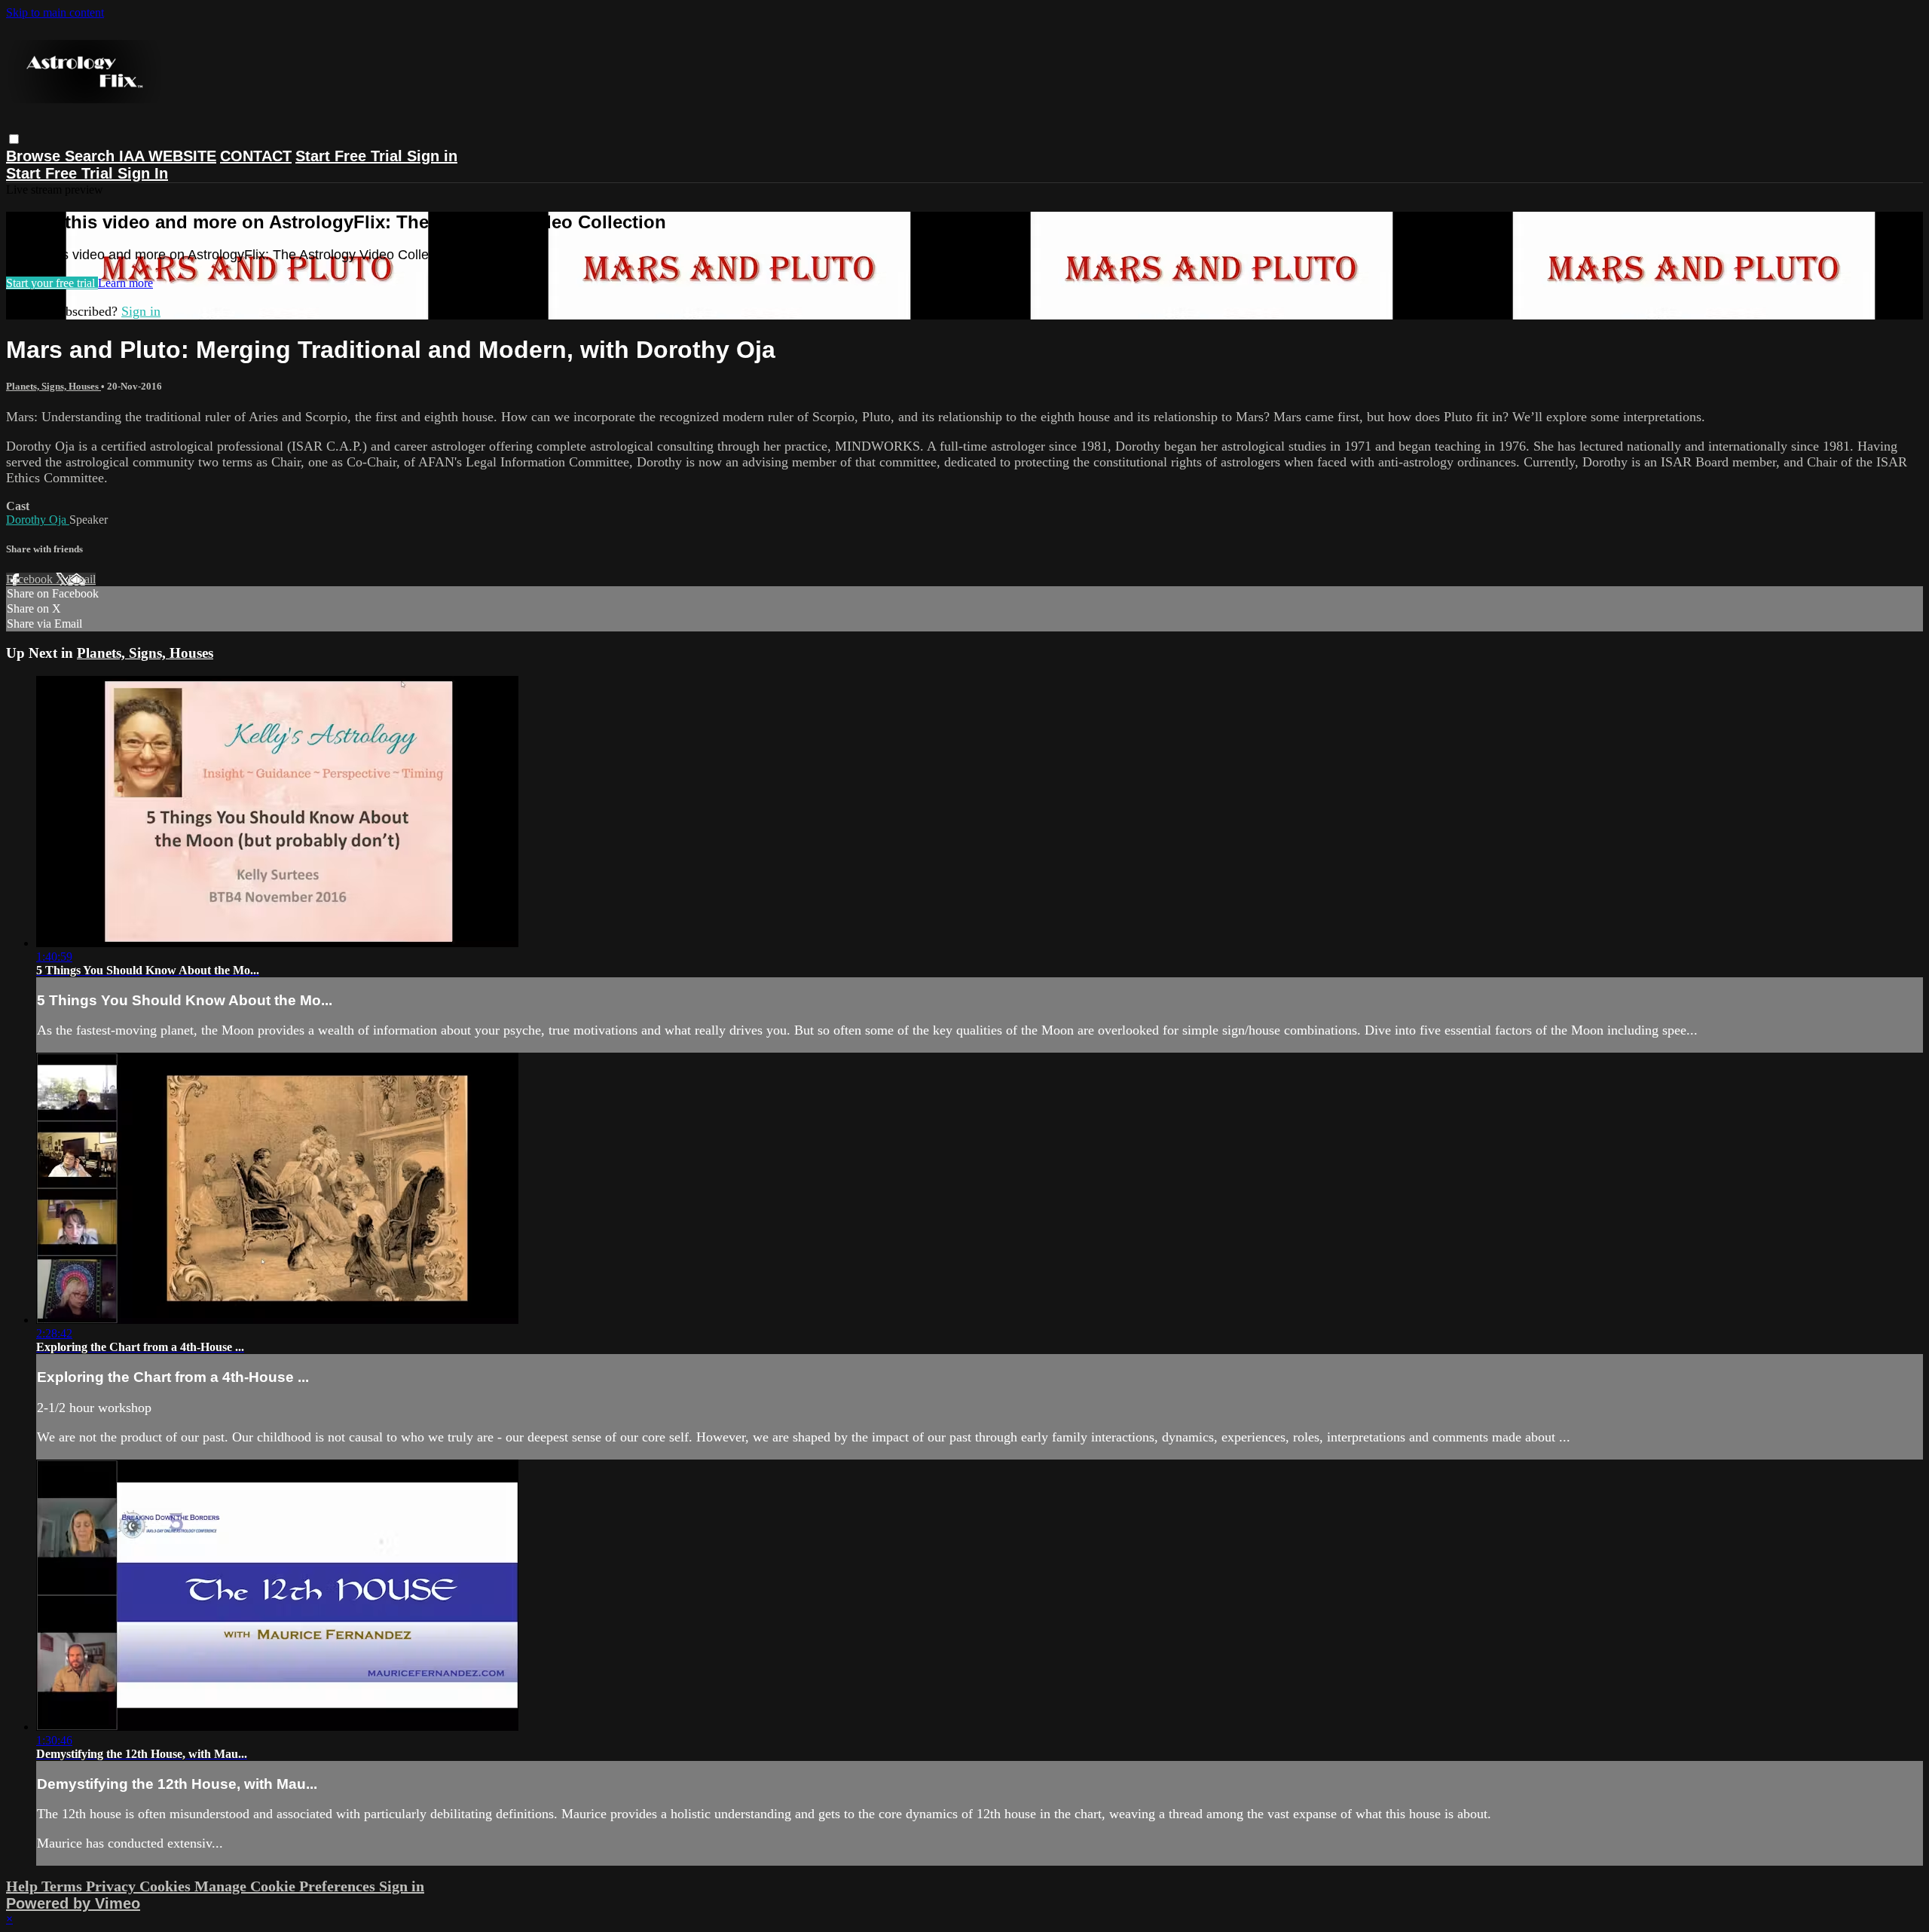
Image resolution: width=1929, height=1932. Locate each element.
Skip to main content (55, 12)
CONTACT (256, 156)
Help (24, 1886)
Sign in (432, 156)
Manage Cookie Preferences (287, 1886)
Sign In (143, 173)
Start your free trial (52, 283)
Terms (64, 1886)
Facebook (31, 579)
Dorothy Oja (38, 520)
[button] (14, 139)
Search (92, 156)
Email (82, 579)
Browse (35, 156)
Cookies (167, 1886)
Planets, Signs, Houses (53, 386)
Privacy (113, 1886)
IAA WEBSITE (168, 156)
